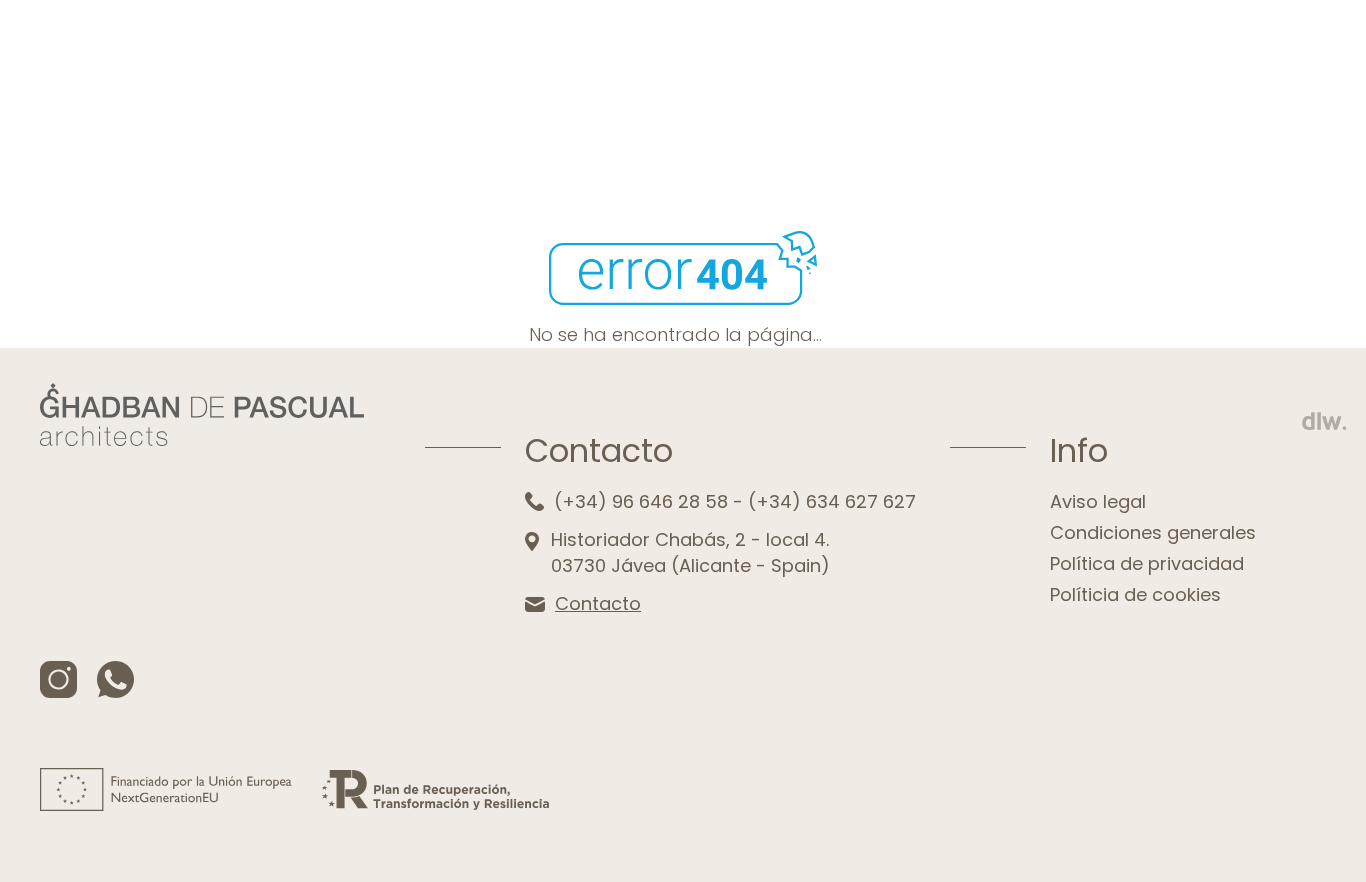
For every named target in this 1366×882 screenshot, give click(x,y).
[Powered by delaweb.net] (1323, 421)
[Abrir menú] (1311, 66)
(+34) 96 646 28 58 (641, 501)
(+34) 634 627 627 (832, 501)
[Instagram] (58, 679)
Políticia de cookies (1135, 594)
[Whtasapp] (115, 679)
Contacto (598, 603)
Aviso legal (1098, 501)
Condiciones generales (1153, 532)
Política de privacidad (1147, 563)
